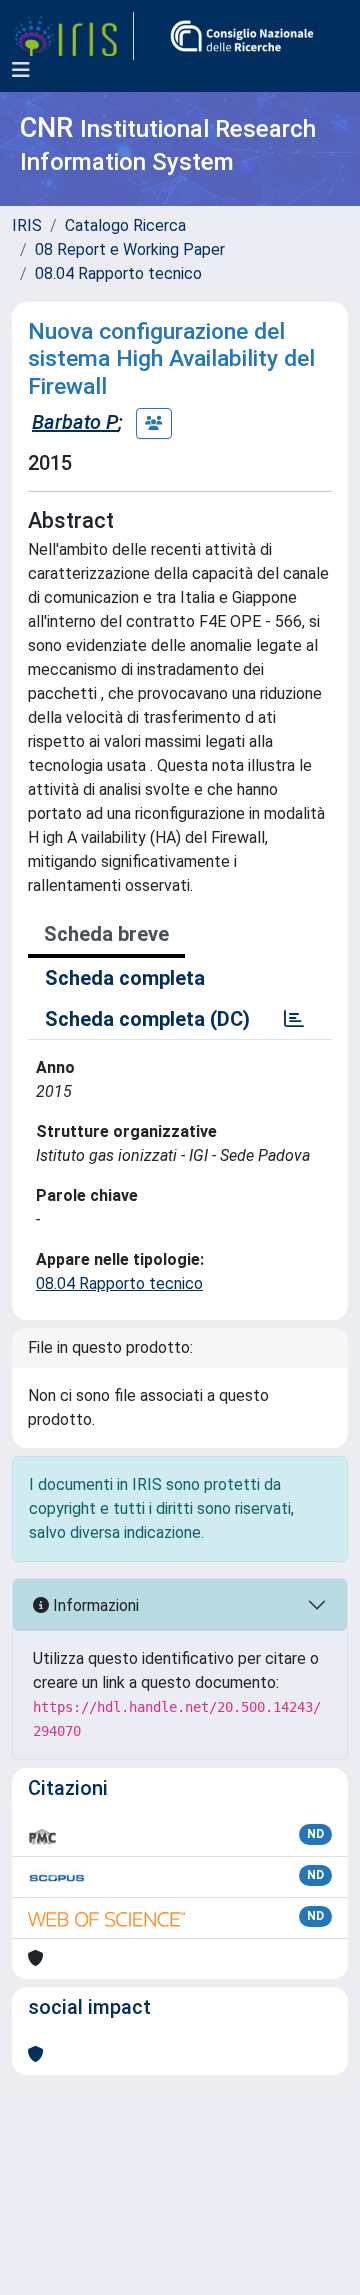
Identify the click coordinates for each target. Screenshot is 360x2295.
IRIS (27, 225)
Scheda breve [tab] (106, 934)
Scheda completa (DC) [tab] (147, 1019)
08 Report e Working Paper (130, 249)
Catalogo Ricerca (125, 225)
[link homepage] (73, 36)
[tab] (294, 1019)
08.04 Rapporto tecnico (118, 273)
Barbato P (75, 422)
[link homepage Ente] (242, 36)
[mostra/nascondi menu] (21, 70)
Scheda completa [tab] (125, 978)
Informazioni (94, 1605)
